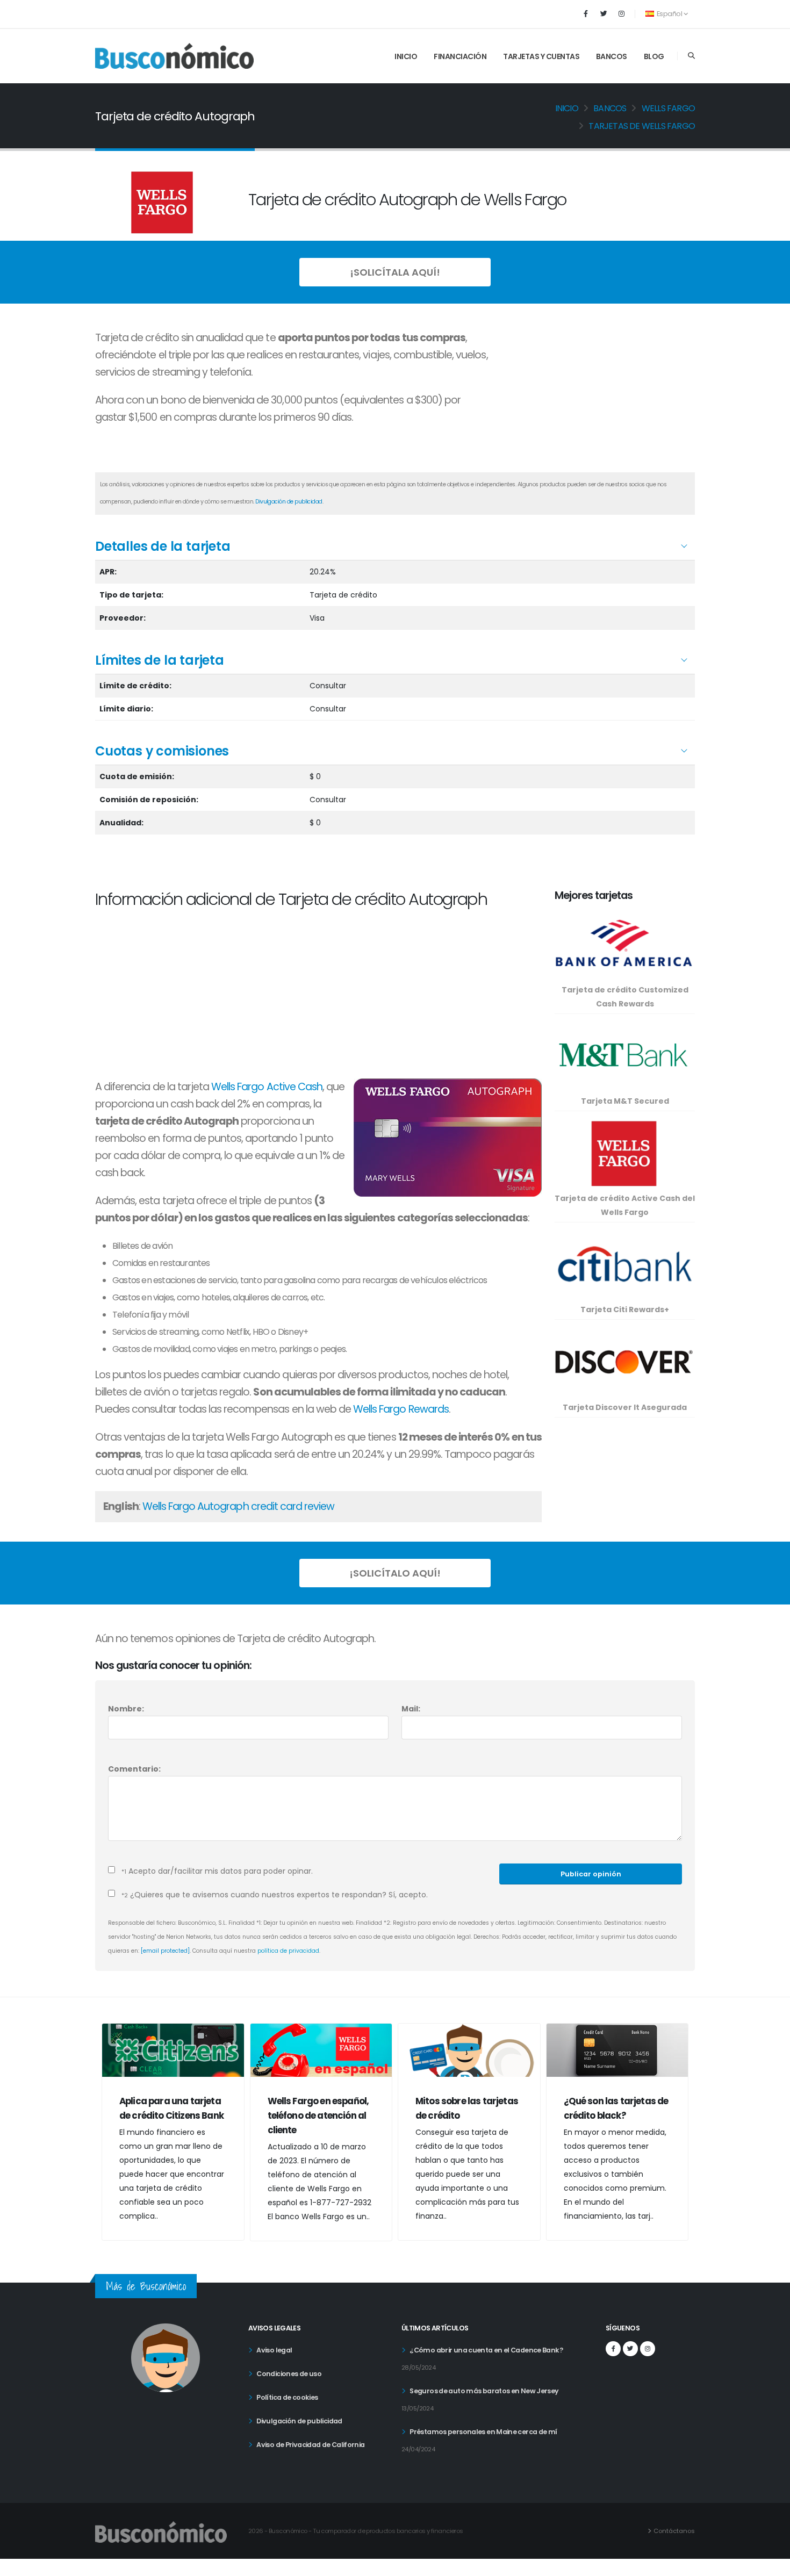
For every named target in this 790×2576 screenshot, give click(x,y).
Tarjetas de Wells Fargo (642, 126)
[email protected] (165, 1951)
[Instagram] (648, 2349)
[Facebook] (586, 14)
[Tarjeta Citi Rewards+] (624, 1264)
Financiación (460, 56)
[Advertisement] (599, 397)
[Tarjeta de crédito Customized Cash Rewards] (624, 944)
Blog (654, 56)
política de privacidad (288, 1951)
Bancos (612, 56)
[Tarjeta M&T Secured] (624, 1055)
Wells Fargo (668, 108)
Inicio (406, 56)
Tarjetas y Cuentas (541, 56)
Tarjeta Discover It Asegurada (625, 1407)
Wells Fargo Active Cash (267, 1087)
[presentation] (110, 2140)
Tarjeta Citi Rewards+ (625, 1309)
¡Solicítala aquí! (395, 272)
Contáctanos (674, 2531)
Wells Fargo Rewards (401, 1409)
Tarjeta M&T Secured (625, 1101)
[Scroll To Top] (771, 2564)
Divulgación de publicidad (289, 502)
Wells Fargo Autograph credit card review (239, 1506)
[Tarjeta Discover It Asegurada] (624, 1361)
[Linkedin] (621, 14)
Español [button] (669, 14)
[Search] (691, 56)
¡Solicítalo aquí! (395, 1573)
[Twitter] (604, 14)
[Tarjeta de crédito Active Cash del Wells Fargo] (624, 1153)
